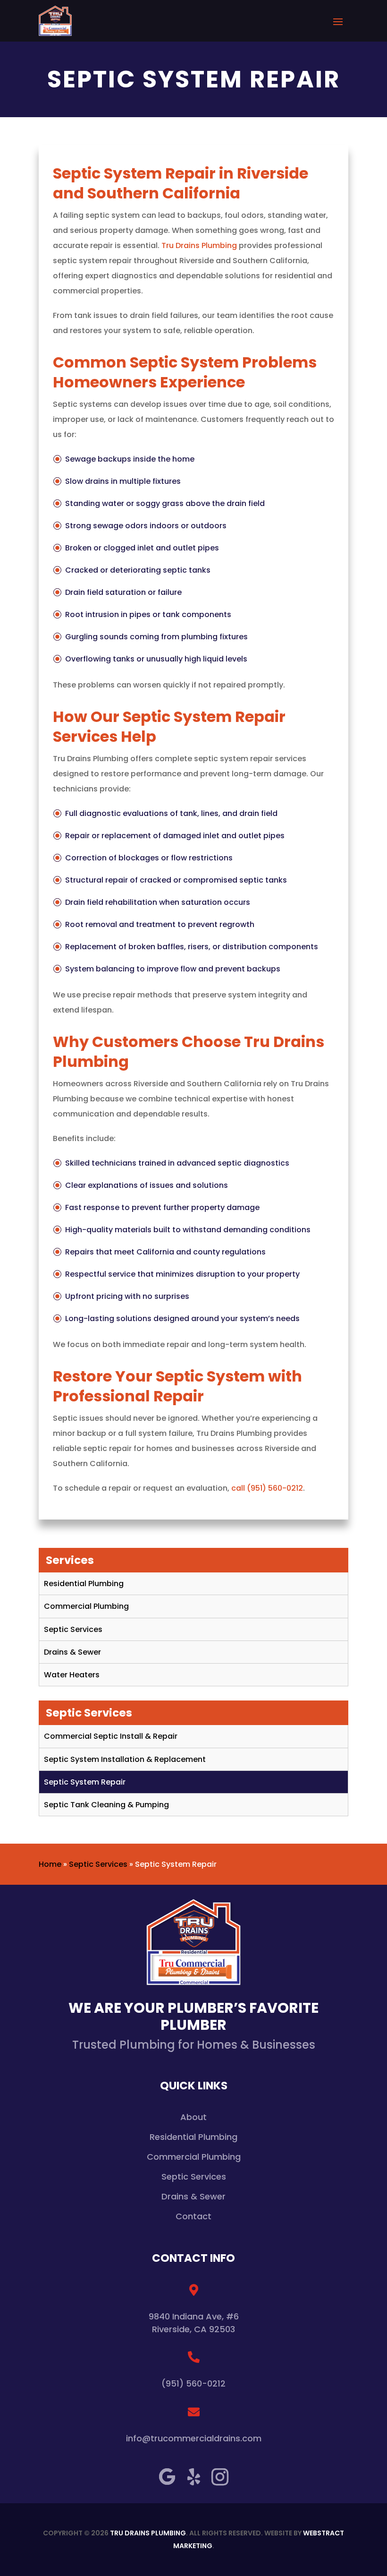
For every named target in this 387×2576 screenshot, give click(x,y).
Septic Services (73, 1629)
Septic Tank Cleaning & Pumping (106, 1805)
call (267, 1488)
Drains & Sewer (72, 1652)
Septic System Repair (85, 1782)
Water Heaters (72, 1675)
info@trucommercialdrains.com (194, 2438)
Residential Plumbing (84, 1584)
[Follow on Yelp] (193, 2477)
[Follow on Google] (167, 2477)
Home (50, 1864)
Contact (193, 2216)
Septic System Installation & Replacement (125, 1759)
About (193, 2118)
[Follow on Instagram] (220, 2477)
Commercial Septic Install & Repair (111, 1736)
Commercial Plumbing (86, 1606)
